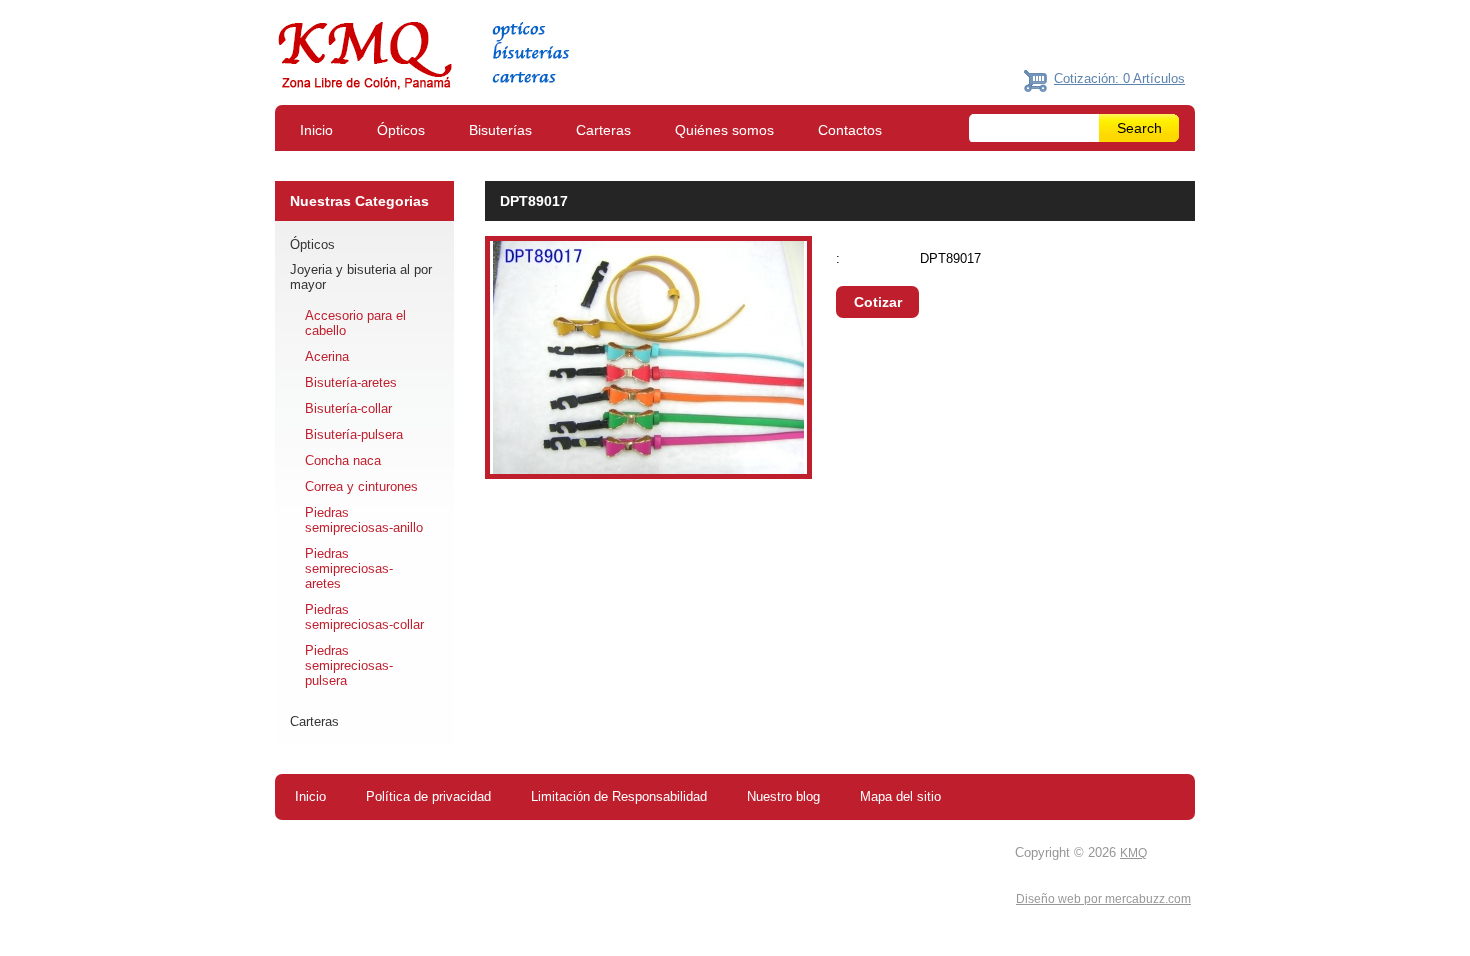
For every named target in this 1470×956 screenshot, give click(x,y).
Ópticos (401, 130)
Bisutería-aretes (351, 382)
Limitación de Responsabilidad (619, 796)
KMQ (1133, 853)
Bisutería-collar (348, 408)
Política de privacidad (428, 796)
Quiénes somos (724, 130)
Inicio (316, 130)
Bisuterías (500, 130)
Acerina (327, 356)
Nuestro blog (783, 796)
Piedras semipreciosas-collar (364, 617)
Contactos (850, 130)
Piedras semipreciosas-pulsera (349, 665)
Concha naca (343, 460)
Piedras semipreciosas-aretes (349, 568)
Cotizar (878, 302)
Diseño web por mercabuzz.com (1103, 899)
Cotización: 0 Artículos (1119, 78)
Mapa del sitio (900, 796)
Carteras (603, 130)
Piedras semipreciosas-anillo (364, 520)
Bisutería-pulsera (354, 434)
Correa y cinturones (361, 486)
